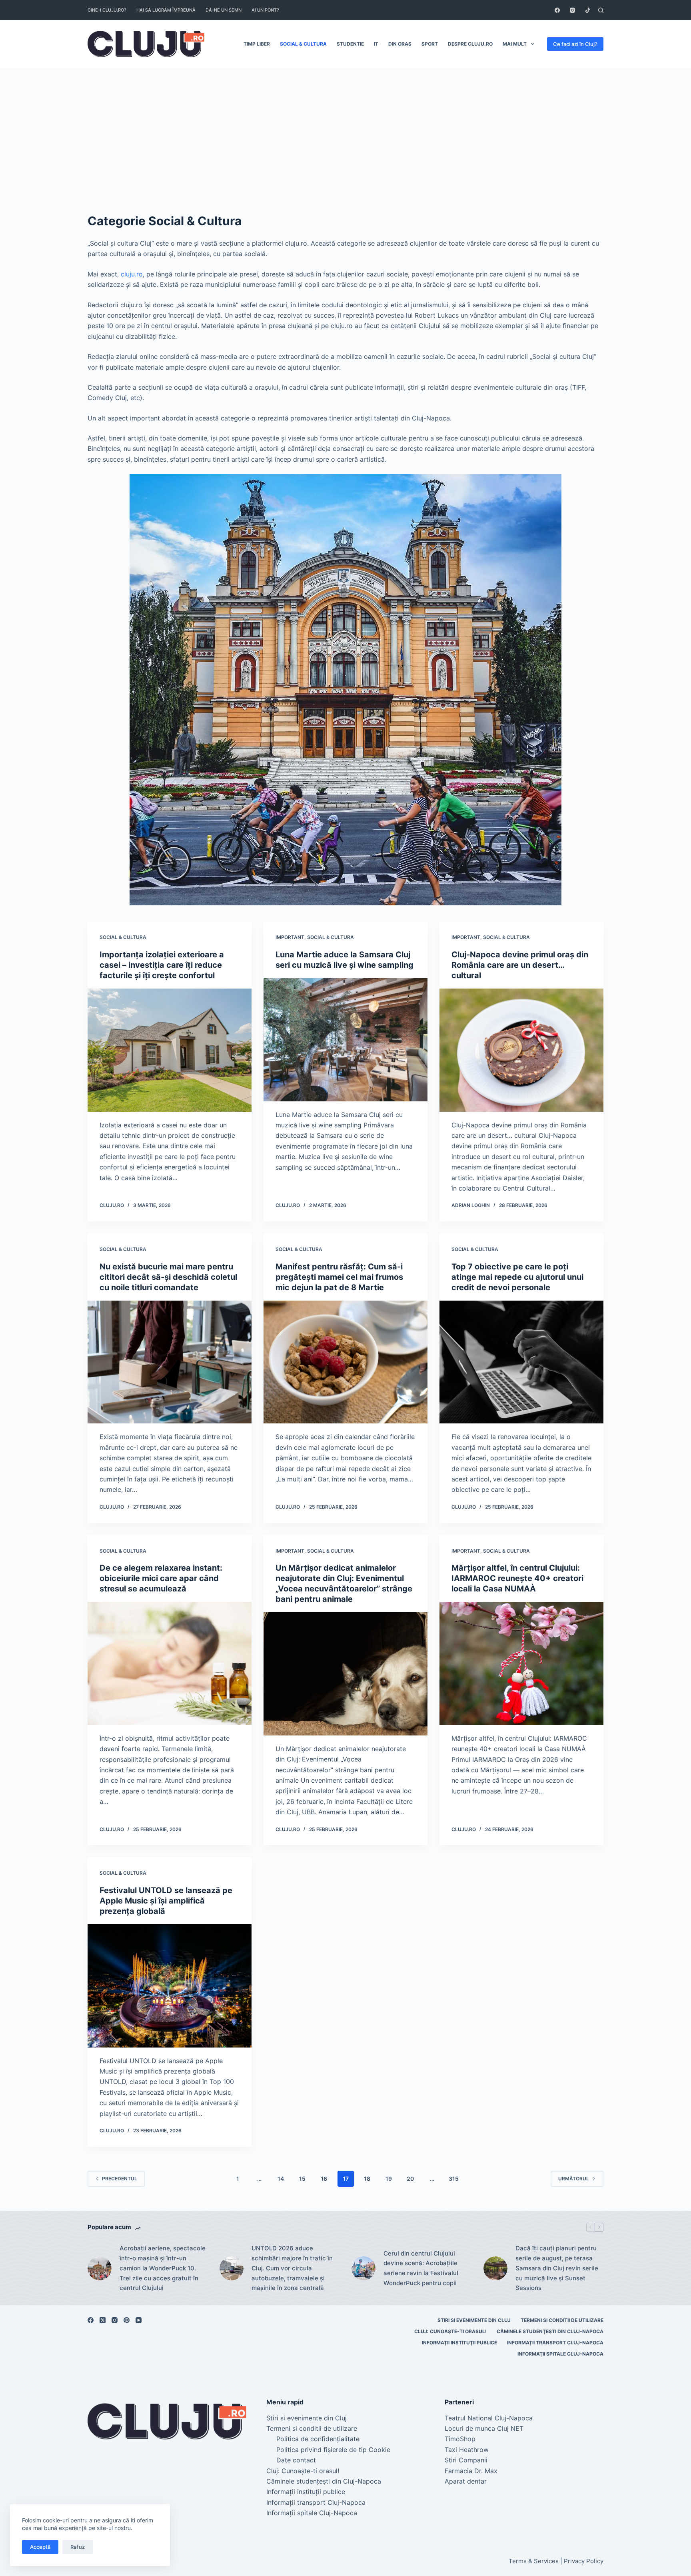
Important (290, 937)
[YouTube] (139, 2320)
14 (281, 2179)
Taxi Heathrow (467, 2450)
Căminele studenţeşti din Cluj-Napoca (550, 2331)
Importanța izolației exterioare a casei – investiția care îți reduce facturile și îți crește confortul (162, 965)
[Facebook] (557, 10)
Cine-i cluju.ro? (107, 10)
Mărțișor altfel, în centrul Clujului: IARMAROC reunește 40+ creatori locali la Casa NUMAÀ (517, 1578)
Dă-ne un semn (224, 10)
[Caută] (601, 10)
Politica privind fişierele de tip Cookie (333, 2450)
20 (410, 2179)
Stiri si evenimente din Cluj (474, 2320)
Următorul (574, 2179)
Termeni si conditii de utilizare (562, 2320)
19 (389, 2179)
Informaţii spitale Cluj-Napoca (560, 2354)
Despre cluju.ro (470, 44)
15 (302, 2179)
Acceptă (40, 2547)
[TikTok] (588, 10)
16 (324, 2179)
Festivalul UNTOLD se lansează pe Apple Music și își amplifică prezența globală (166, 1901)
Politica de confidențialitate (318, 2439)
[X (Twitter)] (103, 2320)
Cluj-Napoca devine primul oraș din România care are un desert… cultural (520, 965)
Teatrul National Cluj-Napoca (489, 2418)
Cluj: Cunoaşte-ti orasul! (450, 2331)
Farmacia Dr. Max (471, 2471)
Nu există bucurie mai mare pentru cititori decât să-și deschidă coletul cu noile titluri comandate (168, 1277)
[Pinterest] (127, 2320)
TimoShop (460, 2439)
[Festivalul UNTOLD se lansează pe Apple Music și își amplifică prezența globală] (170, 1986)
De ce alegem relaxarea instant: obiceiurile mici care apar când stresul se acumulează (161, 1578)
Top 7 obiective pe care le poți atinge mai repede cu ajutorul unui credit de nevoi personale (517, 1277)
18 (367, 2179)
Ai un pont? (265, 10)
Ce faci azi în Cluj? (575, 44)
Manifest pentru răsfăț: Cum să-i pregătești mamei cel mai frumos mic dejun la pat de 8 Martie (339, 1277)
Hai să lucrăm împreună (166, 10)
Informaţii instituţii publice (459, 2343)
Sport (430, 44)
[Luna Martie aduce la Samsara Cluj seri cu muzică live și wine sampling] (345, 1040)
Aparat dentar (466, 2481)
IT (376, 44)
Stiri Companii (466, 2460)
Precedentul (120, 2179)
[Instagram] (572, 10)
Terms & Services (534, 2561)
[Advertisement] (345, 128)
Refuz (78, 2547)
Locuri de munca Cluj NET (484, 2428)
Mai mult (515, 44)
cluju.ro (131, 274)
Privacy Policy (584, 2561)
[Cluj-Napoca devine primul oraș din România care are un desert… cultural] (521, 1050)
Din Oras (400, 44)
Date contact (296, 2460)
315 (454, 2179)
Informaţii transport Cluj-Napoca (555, 2343)
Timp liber (257, 44)
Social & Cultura (303, 44)
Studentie (350, 44)
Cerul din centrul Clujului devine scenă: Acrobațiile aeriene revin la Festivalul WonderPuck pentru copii (421, 2268)
